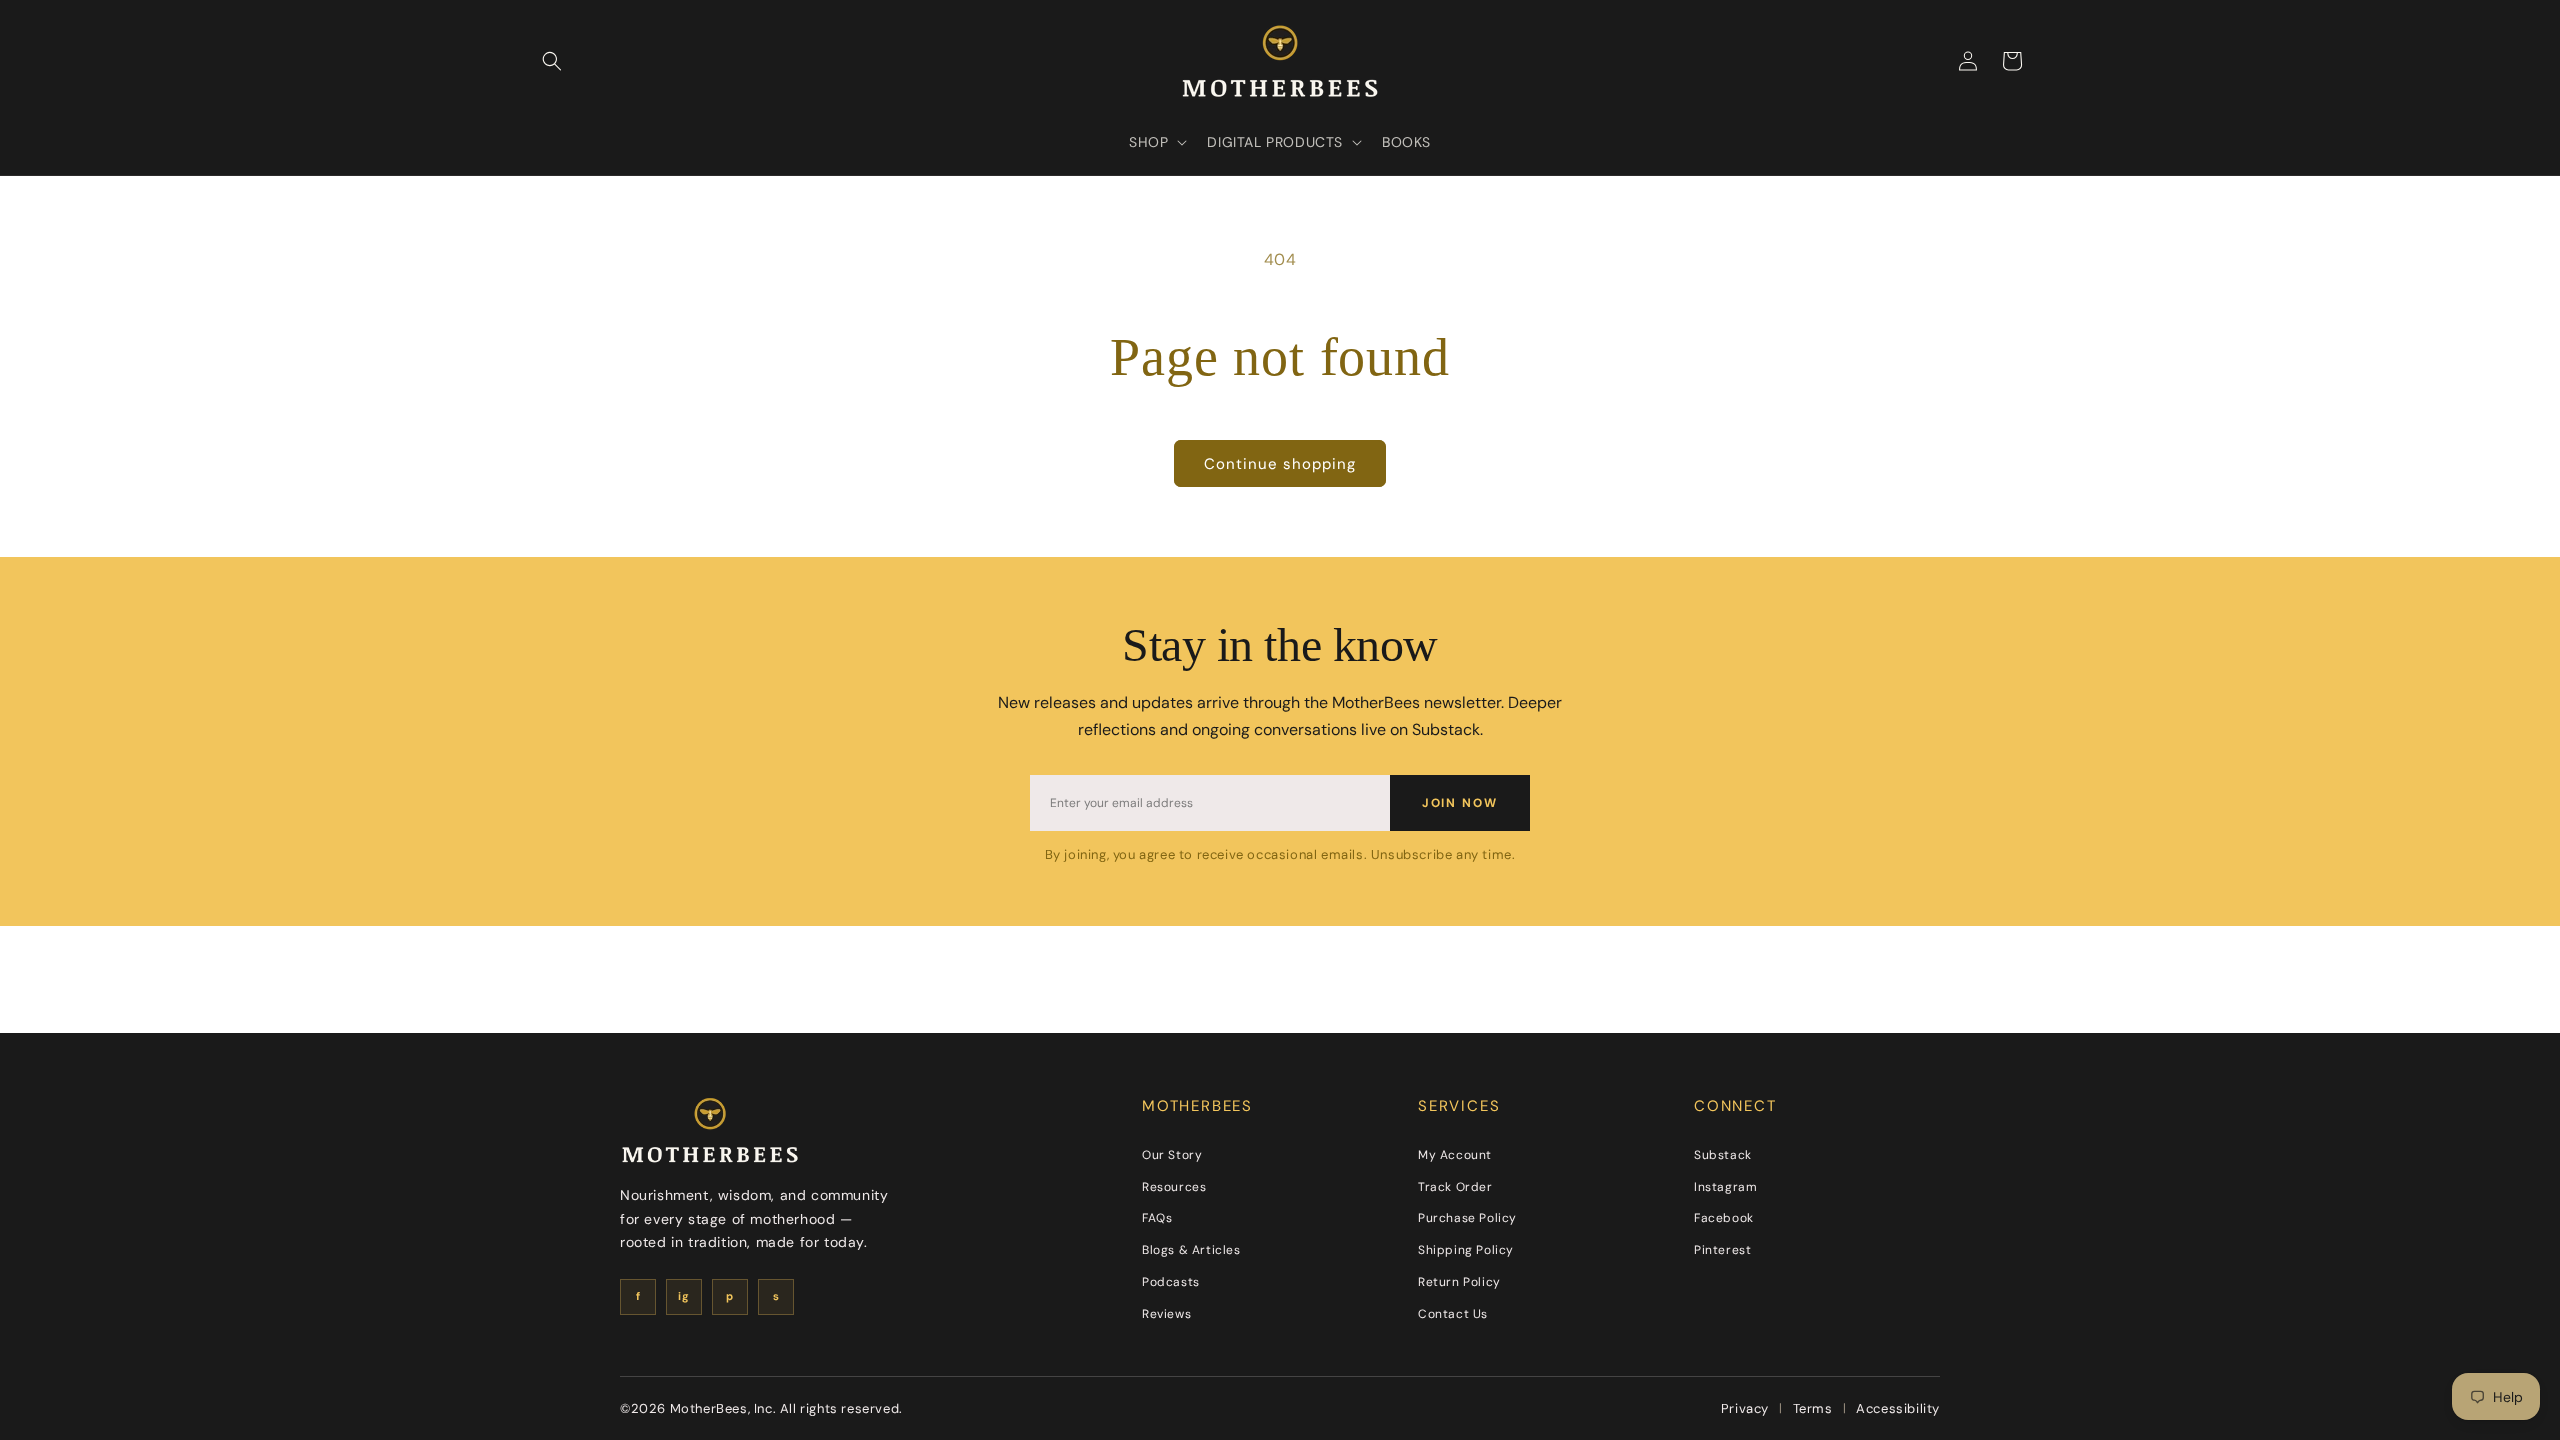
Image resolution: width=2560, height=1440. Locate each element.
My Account (1455, 1155)
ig (683, 1296)
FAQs (1157, 1218)
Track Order (1455, 1187)
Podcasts (1171, 1282)
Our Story (1172, 1155)
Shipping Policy (1466, 1250)
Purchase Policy (1467, 1218)
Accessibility (1898, 1408)
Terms (1813, 1408)
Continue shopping (1280, 464)
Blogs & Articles (1191, 1250)
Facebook (1724, 1218)
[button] (552, 61)
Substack (1723, 1155)
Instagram (1725, 1187)
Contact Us (1453, 1314)
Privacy (1745, 1408)
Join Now (1460, 803)
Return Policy (1459, 1282)
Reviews (1166, 1314)
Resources (1174, 1187)
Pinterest (1722, 1250)
